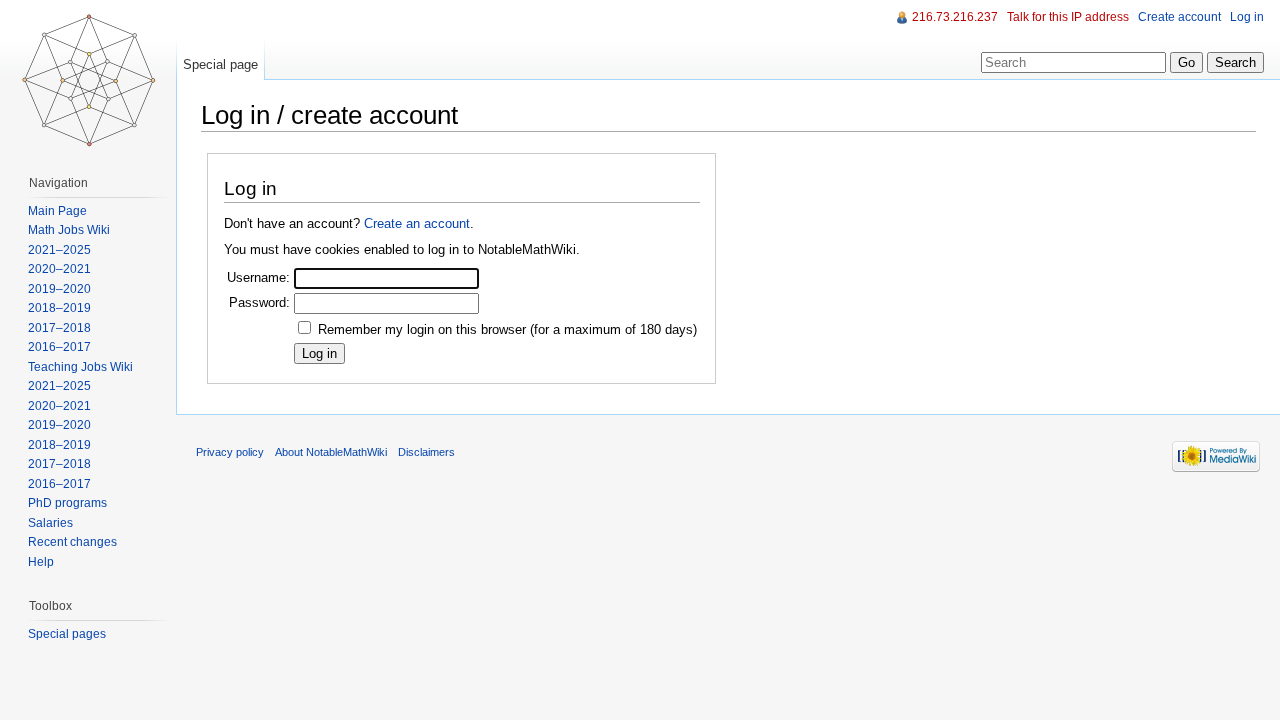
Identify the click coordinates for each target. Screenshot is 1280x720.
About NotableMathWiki (331, 452)
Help (41, 562)
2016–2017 (59, 347)
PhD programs (67, 503)
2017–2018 (59, 328)
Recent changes (72, 542)
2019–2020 (59, 289)
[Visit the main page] (88, 80)
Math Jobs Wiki (69, 230)
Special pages (67, 634)
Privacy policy (230, 452)
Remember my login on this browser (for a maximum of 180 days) (507, 329)
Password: (259, 302)
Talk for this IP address (1068, 17)
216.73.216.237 (955, 17)
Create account (1179, 17)
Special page (220, 64)
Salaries (50, 523)
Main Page (57, 211)
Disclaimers (426, 452)
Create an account (417, 223)
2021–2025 (59, 250)
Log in (1247, 17)
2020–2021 (59, 269)
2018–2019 (59, 308)
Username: (258, 277)
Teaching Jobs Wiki (80, 367)
